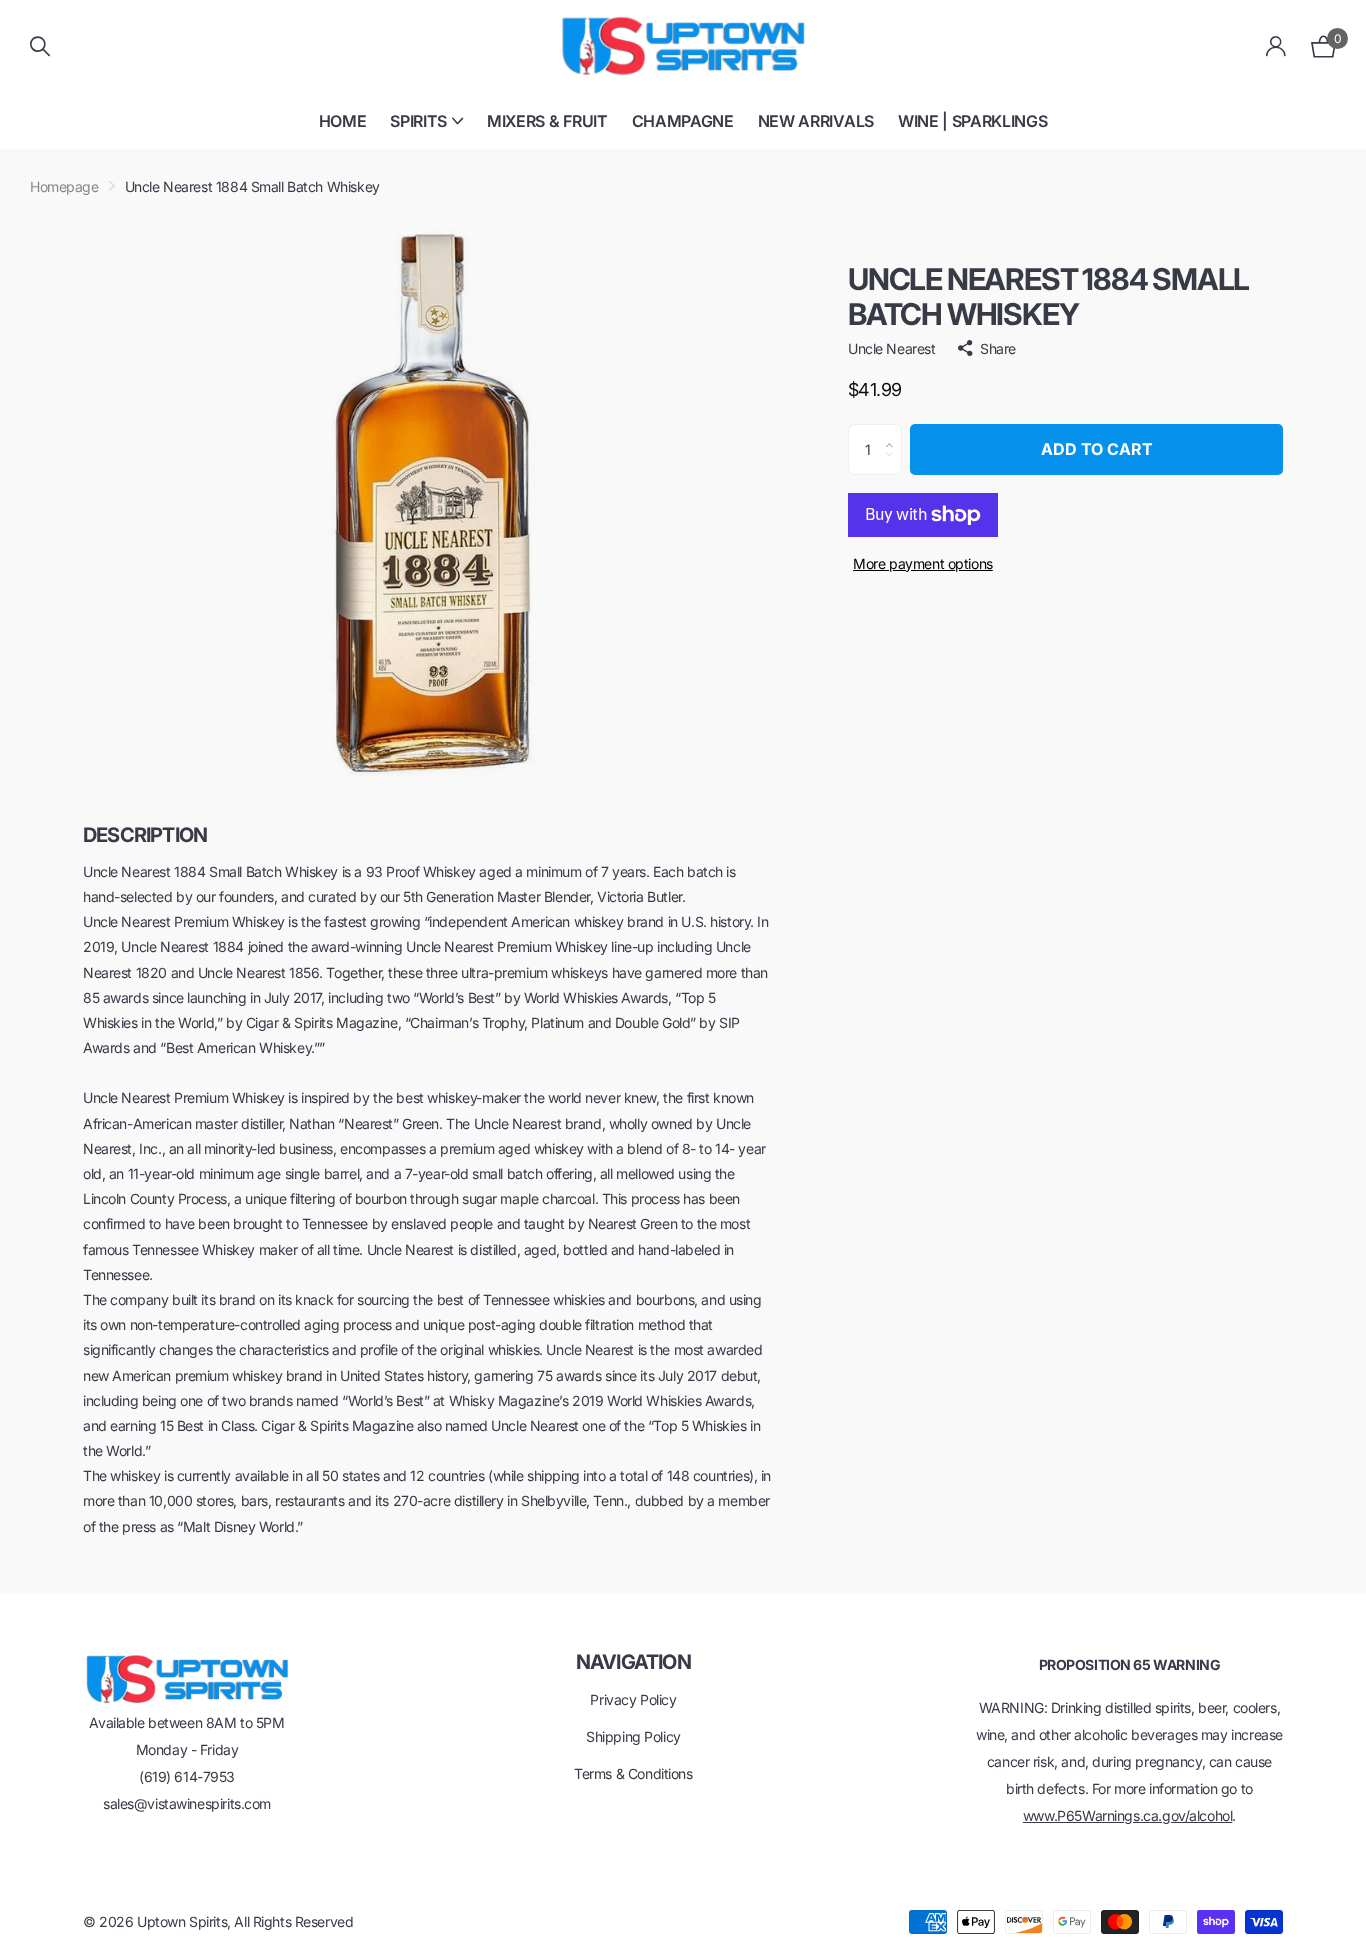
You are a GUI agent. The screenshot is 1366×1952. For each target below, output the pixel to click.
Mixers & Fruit (547, 121)
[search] (40, 46)
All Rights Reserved (293, 1921)
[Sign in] (1276, 46)
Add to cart (1097, 449)
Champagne (683, 121)
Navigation (633, 1662)
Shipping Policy (633, 1736)
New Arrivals (816, 121)
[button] (894, 432)
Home (343, 121)
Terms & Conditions (633, 1773)
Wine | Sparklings (973, 121)
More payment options (923, 563)
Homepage (64, 186)
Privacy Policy (633, 1699)
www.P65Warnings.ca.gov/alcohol (1127, 1815)
